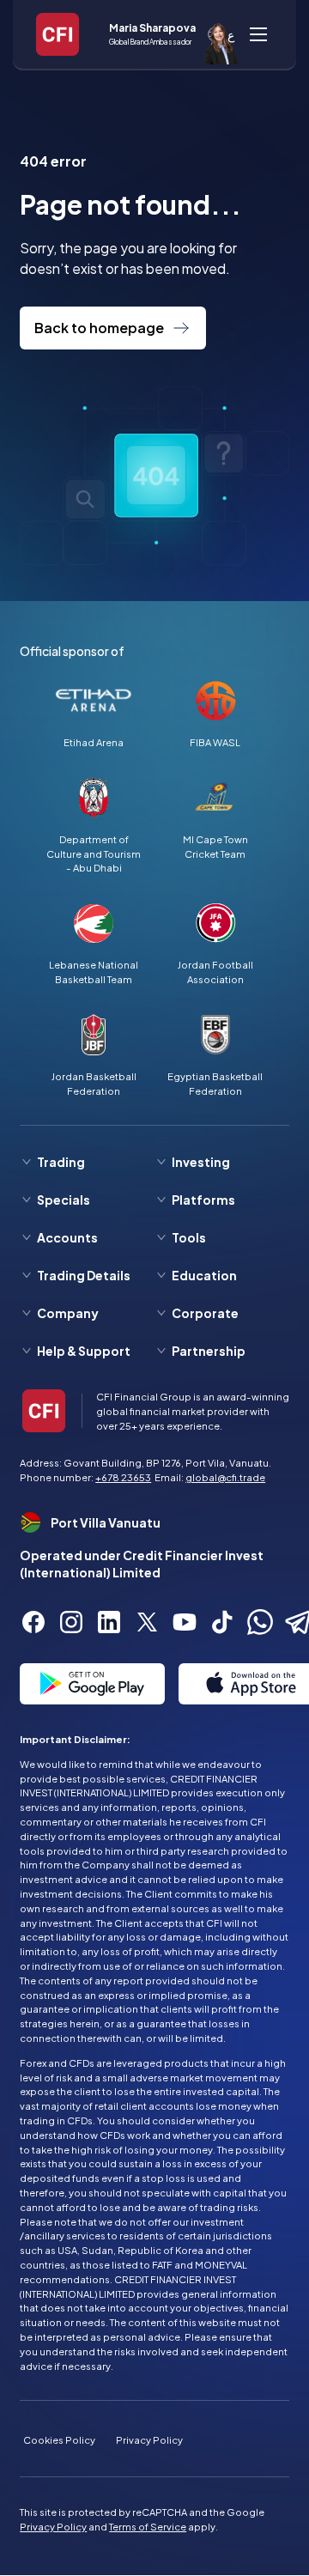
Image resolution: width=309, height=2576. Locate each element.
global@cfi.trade (225, 1477)
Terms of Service (148, 2526)
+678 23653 (123, 1477)
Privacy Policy (149, 2439)
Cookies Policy (59, 2439)
